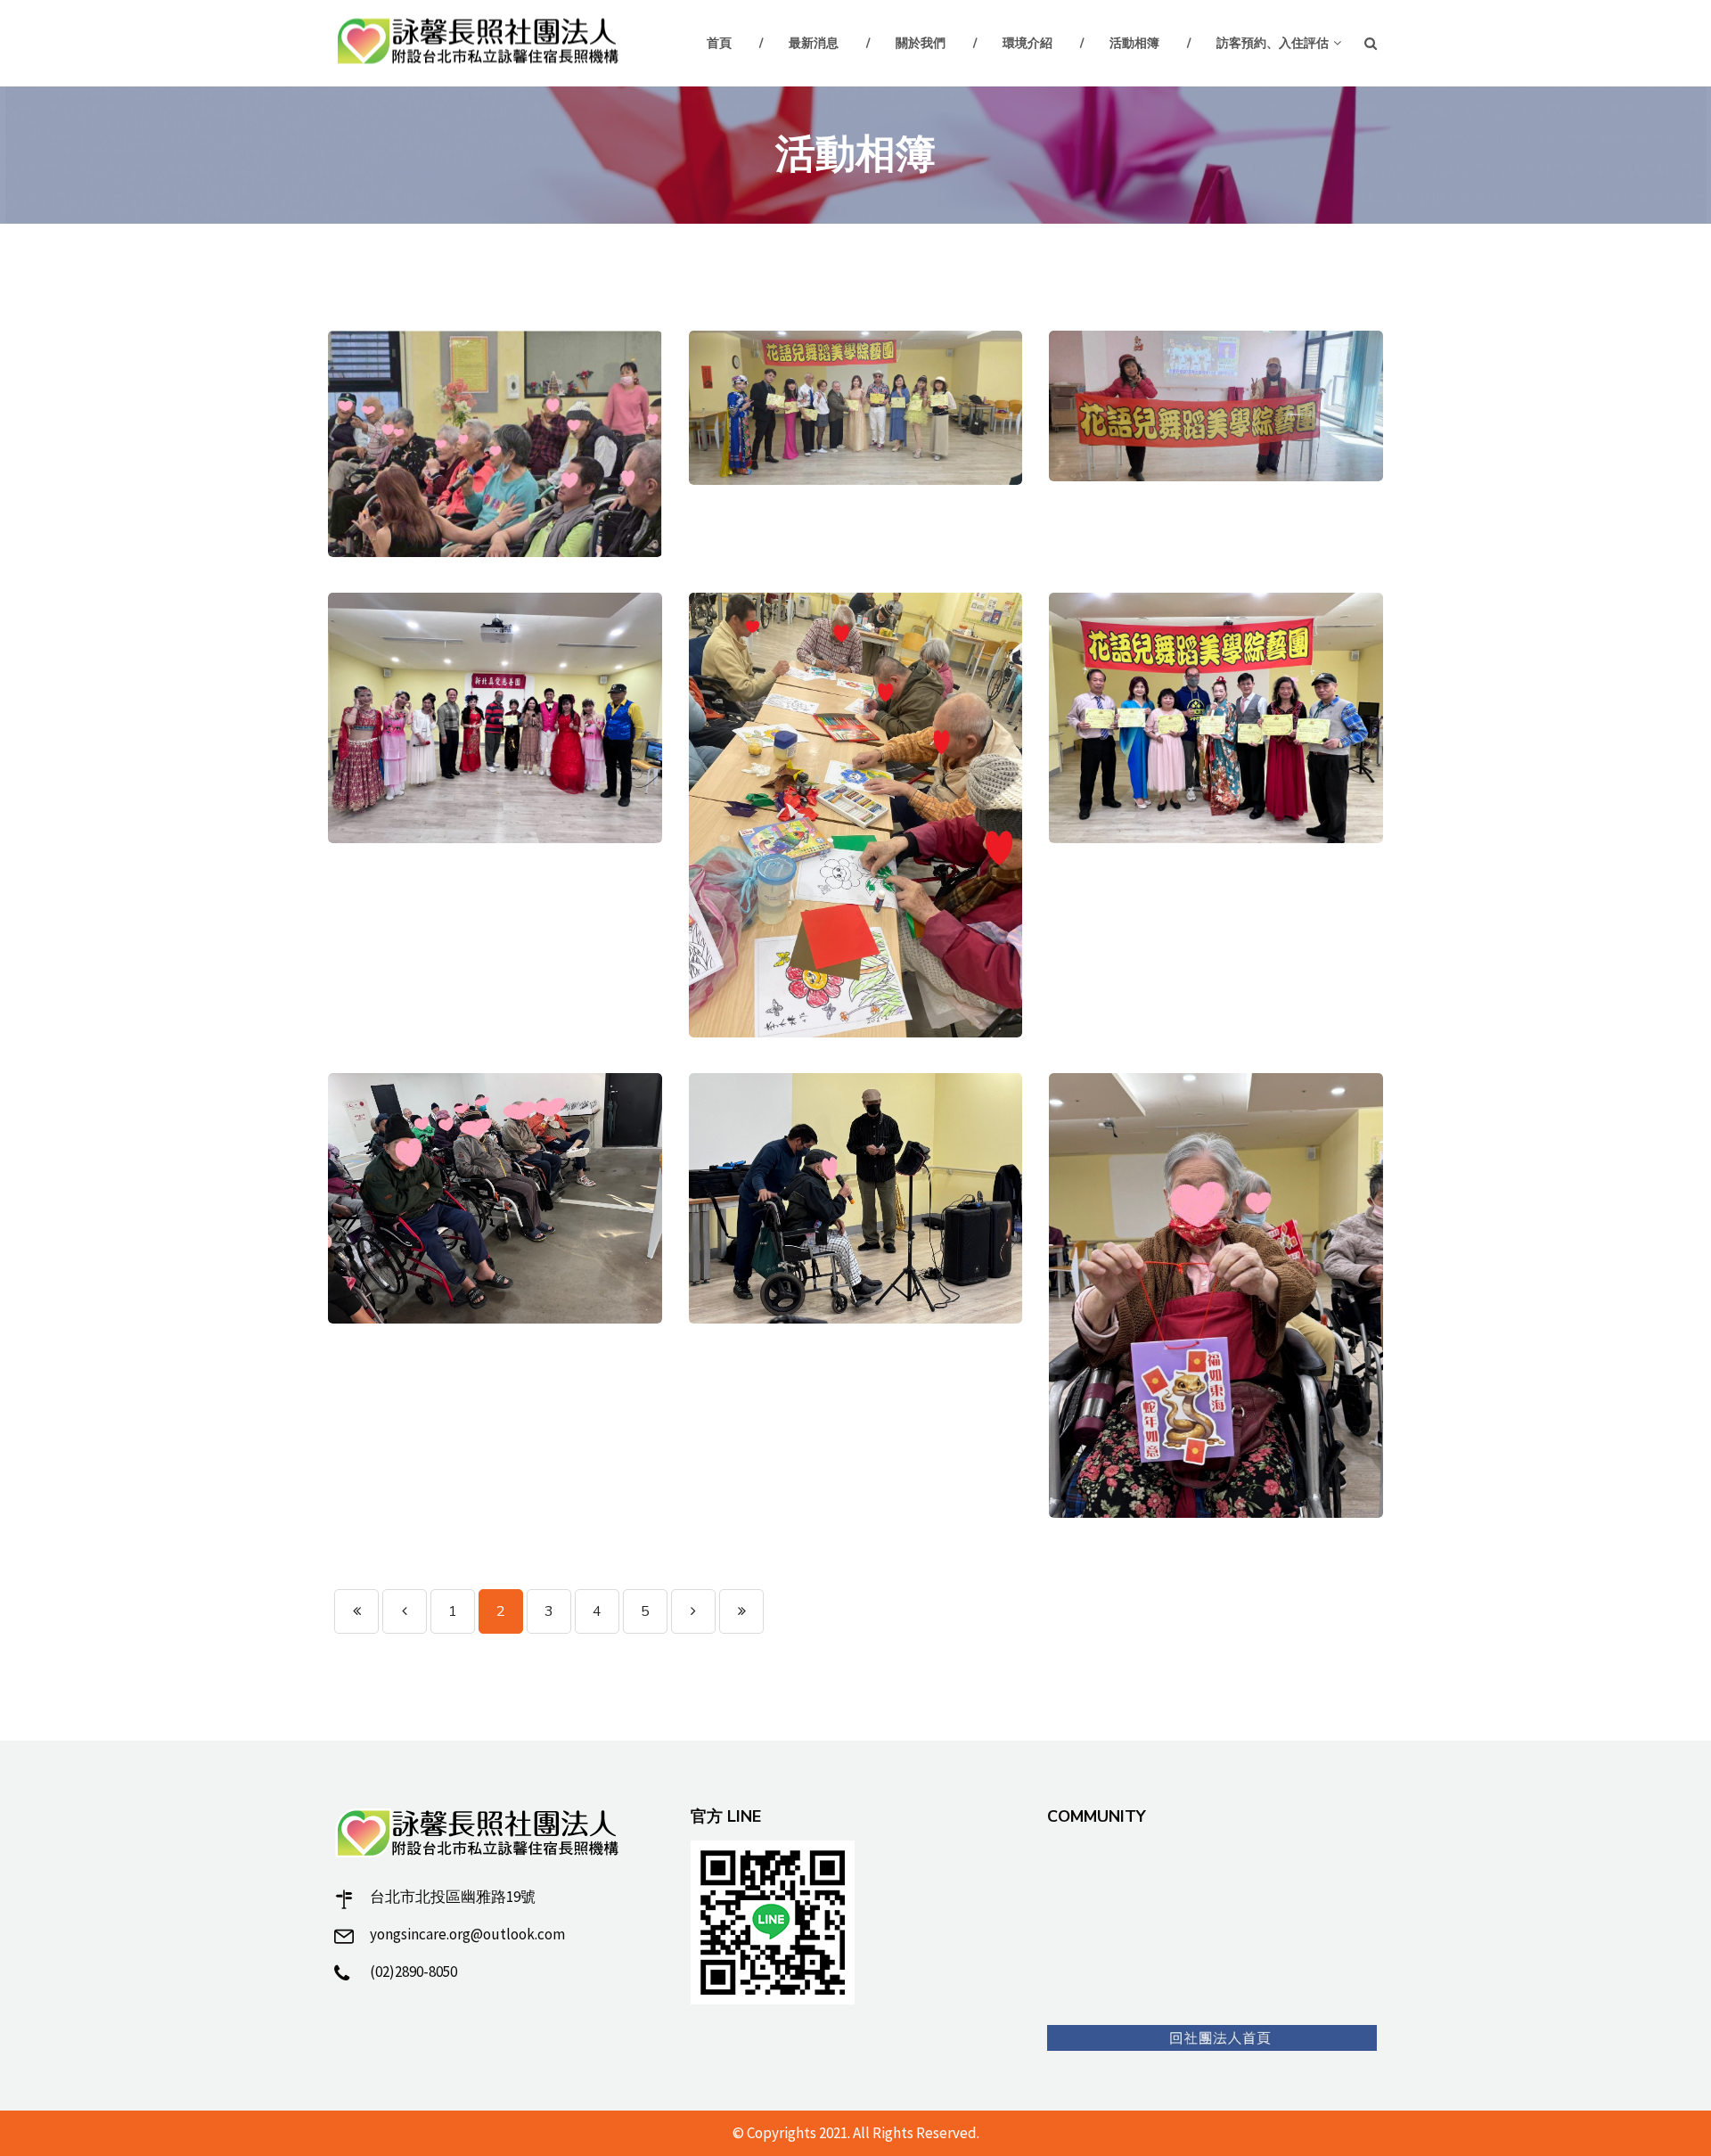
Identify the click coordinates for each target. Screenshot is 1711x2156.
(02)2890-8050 (413, 1972)
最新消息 (814, 43)
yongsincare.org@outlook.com (467, 1934)
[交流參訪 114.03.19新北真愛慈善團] (495, 718)
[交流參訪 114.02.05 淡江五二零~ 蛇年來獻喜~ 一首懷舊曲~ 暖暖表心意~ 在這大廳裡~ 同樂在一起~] (856, 1198)
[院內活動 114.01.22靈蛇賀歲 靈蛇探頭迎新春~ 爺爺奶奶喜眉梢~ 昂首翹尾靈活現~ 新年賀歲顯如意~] (1216, 1295)
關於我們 (921, 43)
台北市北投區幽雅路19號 (453, 1897)
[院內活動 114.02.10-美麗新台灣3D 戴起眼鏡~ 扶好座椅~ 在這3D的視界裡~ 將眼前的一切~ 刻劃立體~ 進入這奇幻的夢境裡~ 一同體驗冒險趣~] (495, 1198)
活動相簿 (1134, 43)
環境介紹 (1027, 43)
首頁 (719, 43)
